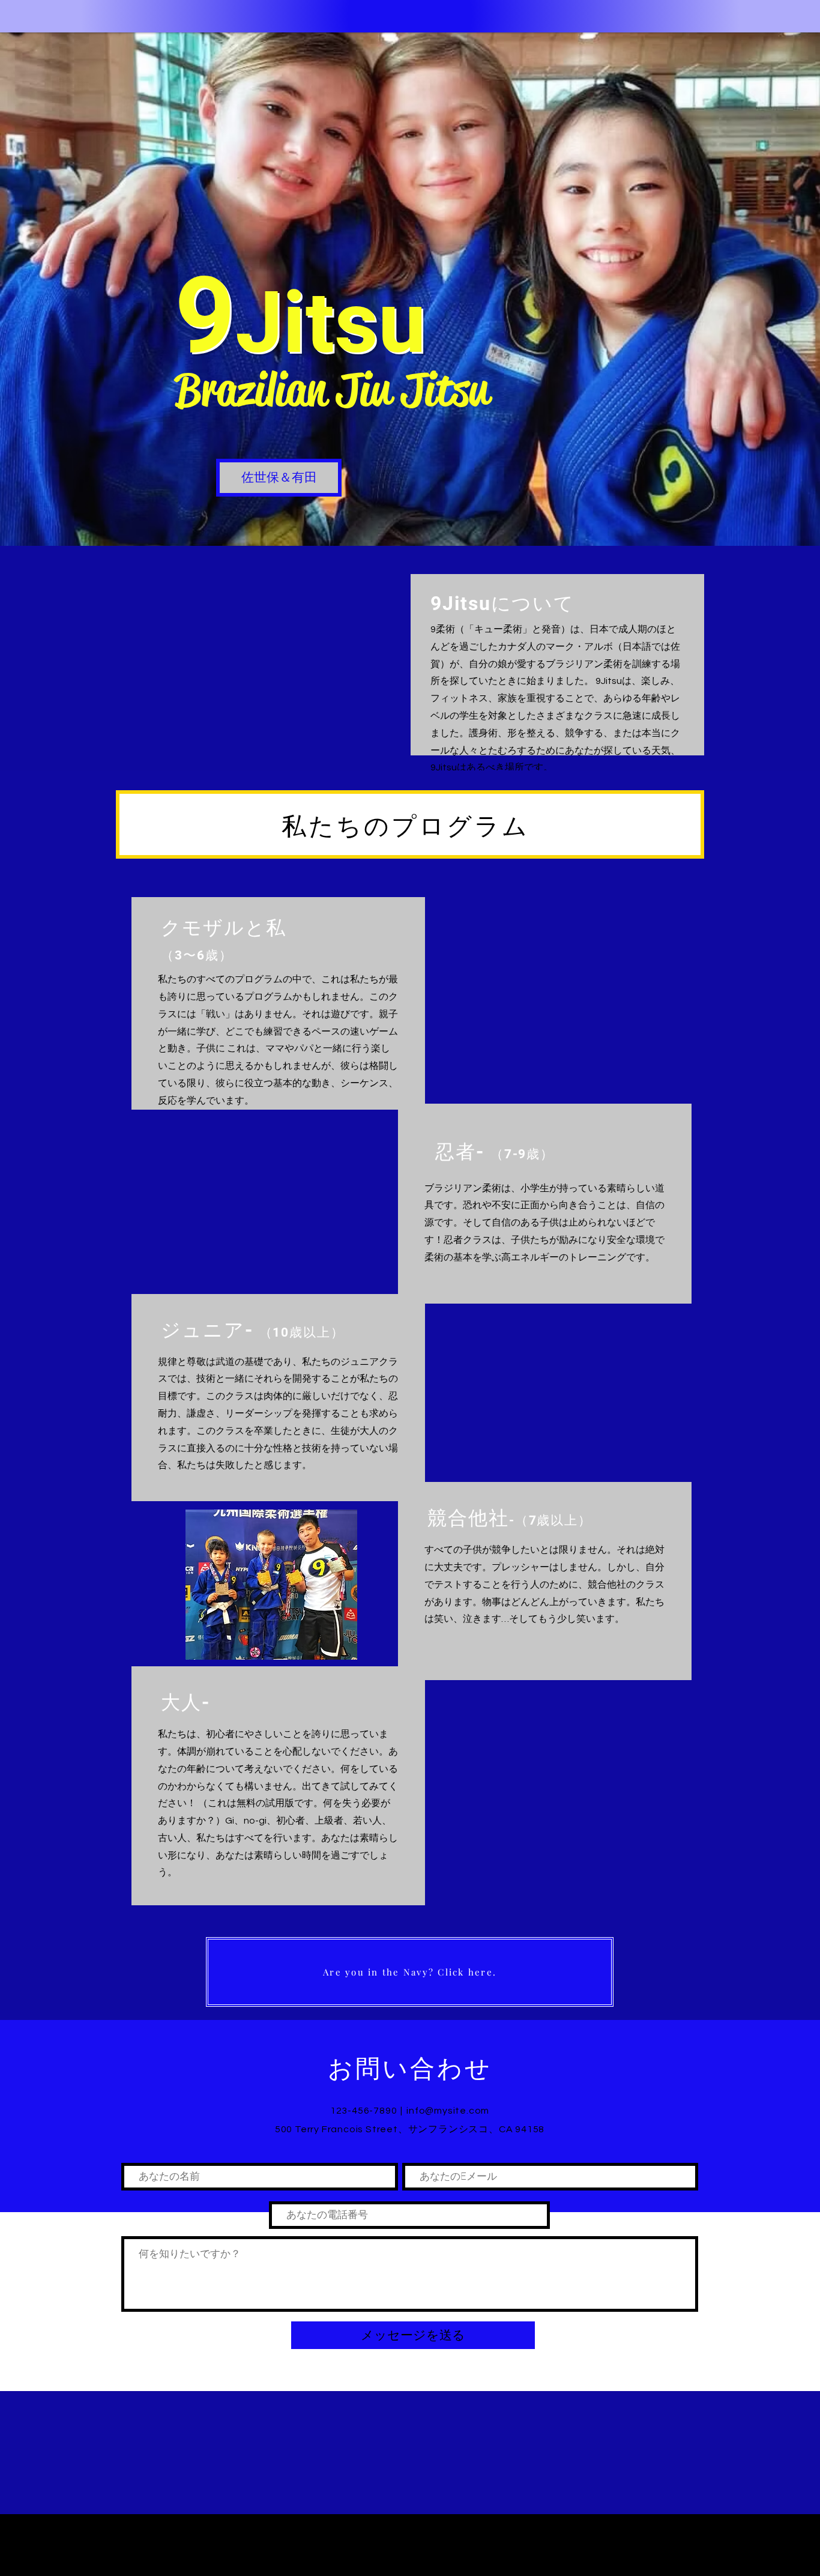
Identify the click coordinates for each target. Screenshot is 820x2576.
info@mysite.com (448, 2111)
